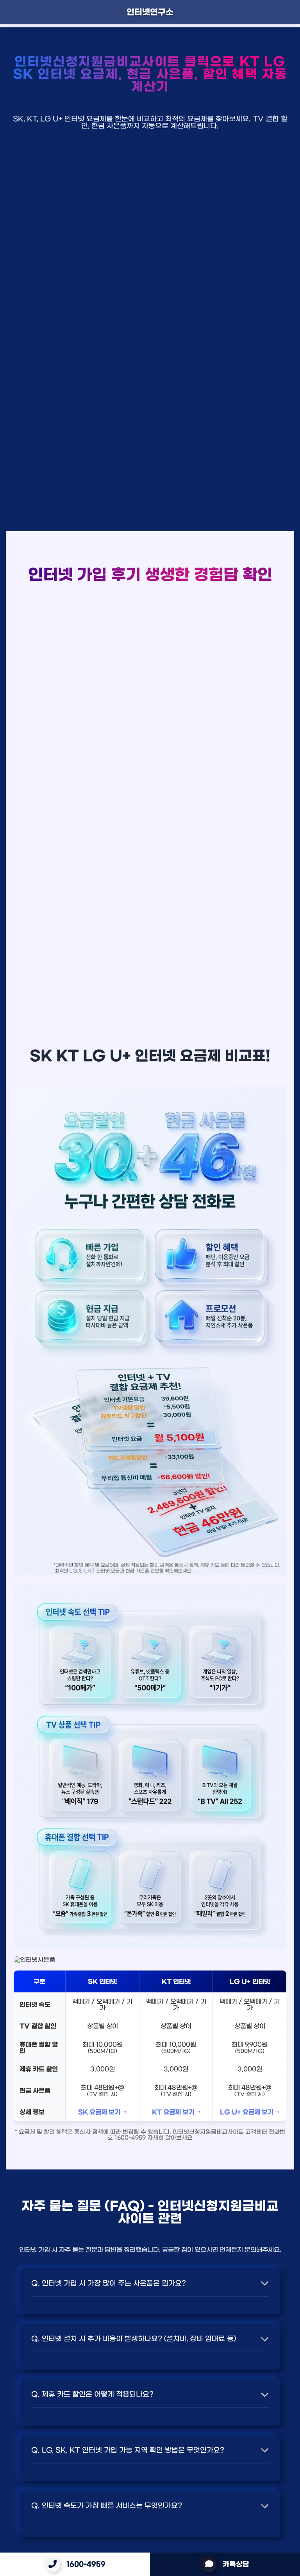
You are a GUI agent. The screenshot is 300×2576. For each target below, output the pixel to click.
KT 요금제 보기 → (176, 2112)
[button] (150, 2283)
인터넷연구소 (150, 12)
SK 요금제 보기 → (102, 2112)
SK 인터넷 (102, 1981)
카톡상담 (236, 2564)
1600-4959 (86, 2564)
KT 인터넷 (176, 1981)
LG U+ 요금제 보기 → (250, 2112)
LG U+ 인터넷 (250, 1981)
